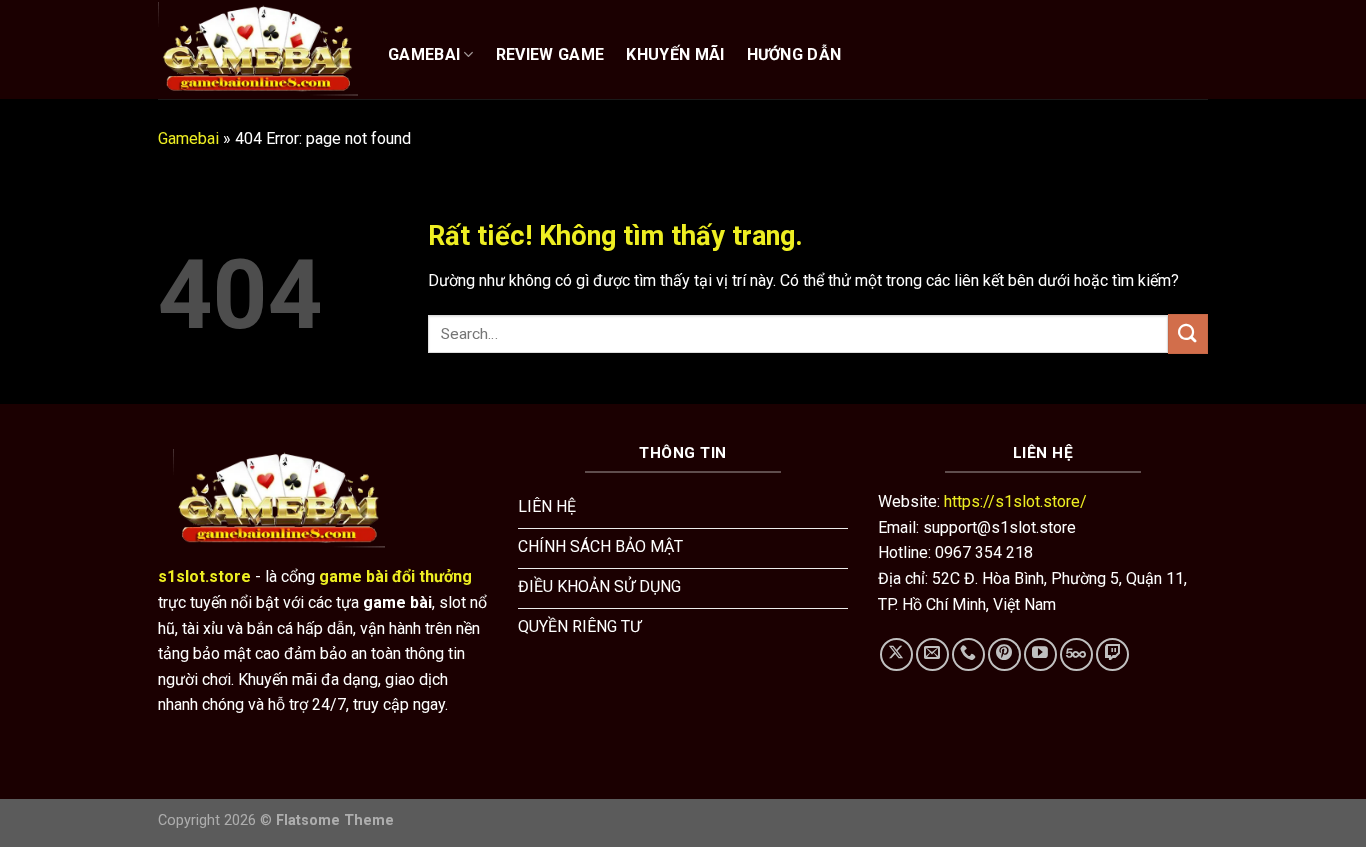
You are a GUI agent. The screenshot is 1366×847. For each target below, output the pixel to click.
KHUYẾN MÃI (675, 54)
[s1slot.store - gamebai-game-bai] (258, 49)
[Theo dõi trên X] (896, 654)
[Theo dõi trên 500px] (1076, 654)
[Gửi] (1188, 333)
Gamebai (188, 138)
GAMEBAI (424, 54)
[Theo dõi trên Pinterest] (1004, 654)
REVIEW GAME (550, 54)
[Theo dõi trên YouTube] (1040, 654)
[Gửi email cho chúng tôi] (932, 654)
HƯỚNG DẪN (794, 54)
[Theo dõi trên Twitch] (1112, 654)
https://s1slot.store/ (1015, 501)
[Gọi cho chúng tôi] (968, 654)
